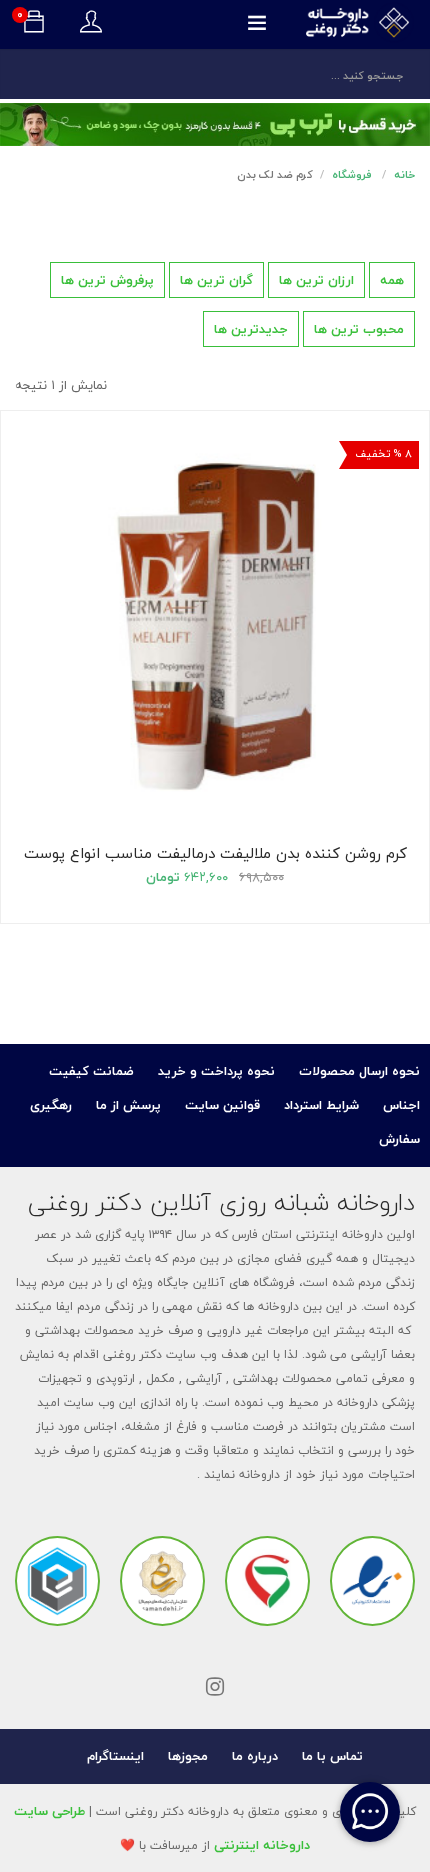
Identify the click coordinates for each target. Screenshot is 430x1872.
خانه (404, 174)
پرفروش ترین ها (107, 280)
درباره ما (255, 1756)
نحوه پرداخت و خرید (216, 1071)
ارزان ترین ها (316, 280)
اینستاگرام (115, 1756)
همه (392, 280)
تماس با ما (332, 1756)
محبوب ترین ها (359, 329)
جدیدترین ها (251, 329)
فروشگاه (352, 174)
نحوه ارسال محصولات (359, 1071)
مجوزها (188, 1756)
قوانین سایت (222, 1105)
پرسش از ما (128, 1105)
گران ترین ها (216, 280)
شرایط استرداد (321, 1105)
